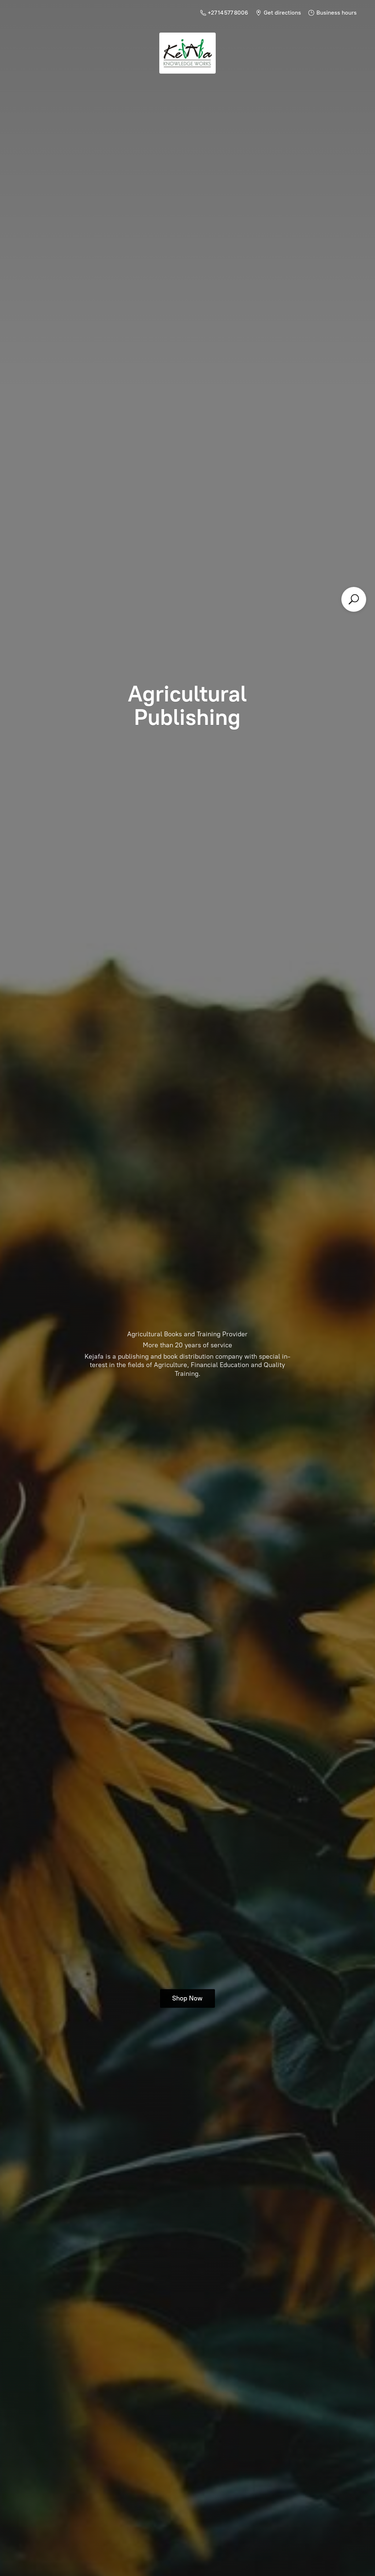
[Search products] (354, 599)
